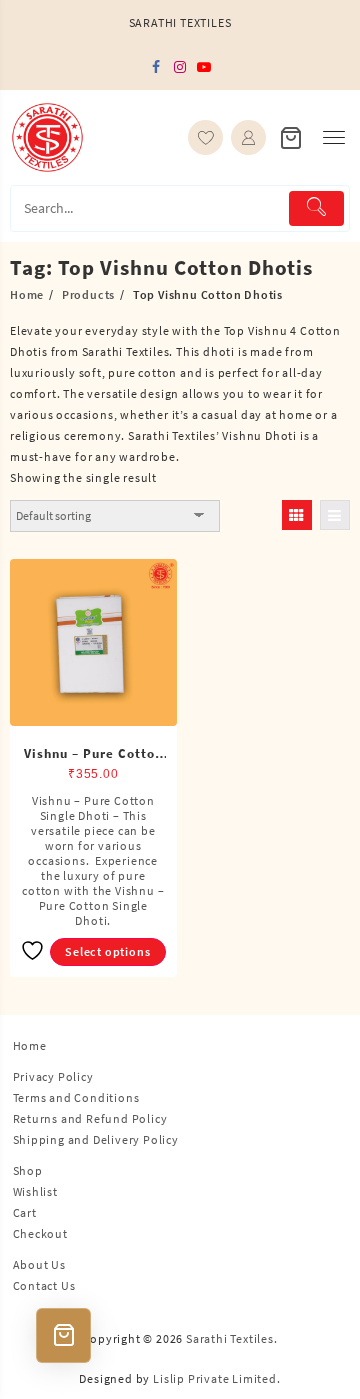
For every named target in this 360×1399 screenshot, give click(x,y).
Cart (25, 1212)
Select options (107, 951)
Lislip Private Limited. (216, 1378)
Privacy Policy (53, 1076)
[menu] (334, 137)
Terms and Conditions (76, 1097)
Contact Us (44, 1285)
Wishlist (35, 1191)
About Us (39, 1264)
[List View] (335, 515)
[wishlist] (205, 137)
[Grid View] (297, 515)
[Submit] (316, 208)
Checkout (40, 1233)
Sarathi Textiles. (232, 1338)
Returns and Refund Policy (90, 1118)
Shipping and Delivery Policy (96, 1139)
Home (30, 1045)
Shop (28, 1170)
